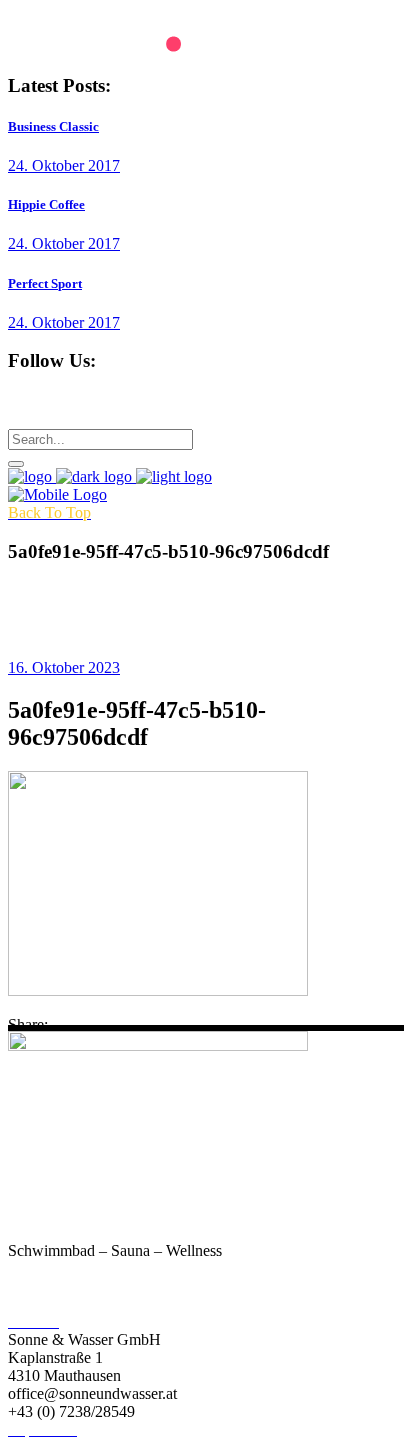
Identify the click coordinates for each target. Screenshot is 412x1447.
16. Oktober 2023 (64, 667)
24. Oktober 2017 (64, 165)
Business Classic (53, 126)
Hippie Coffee (46, 204)
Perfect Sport (45, 283)
